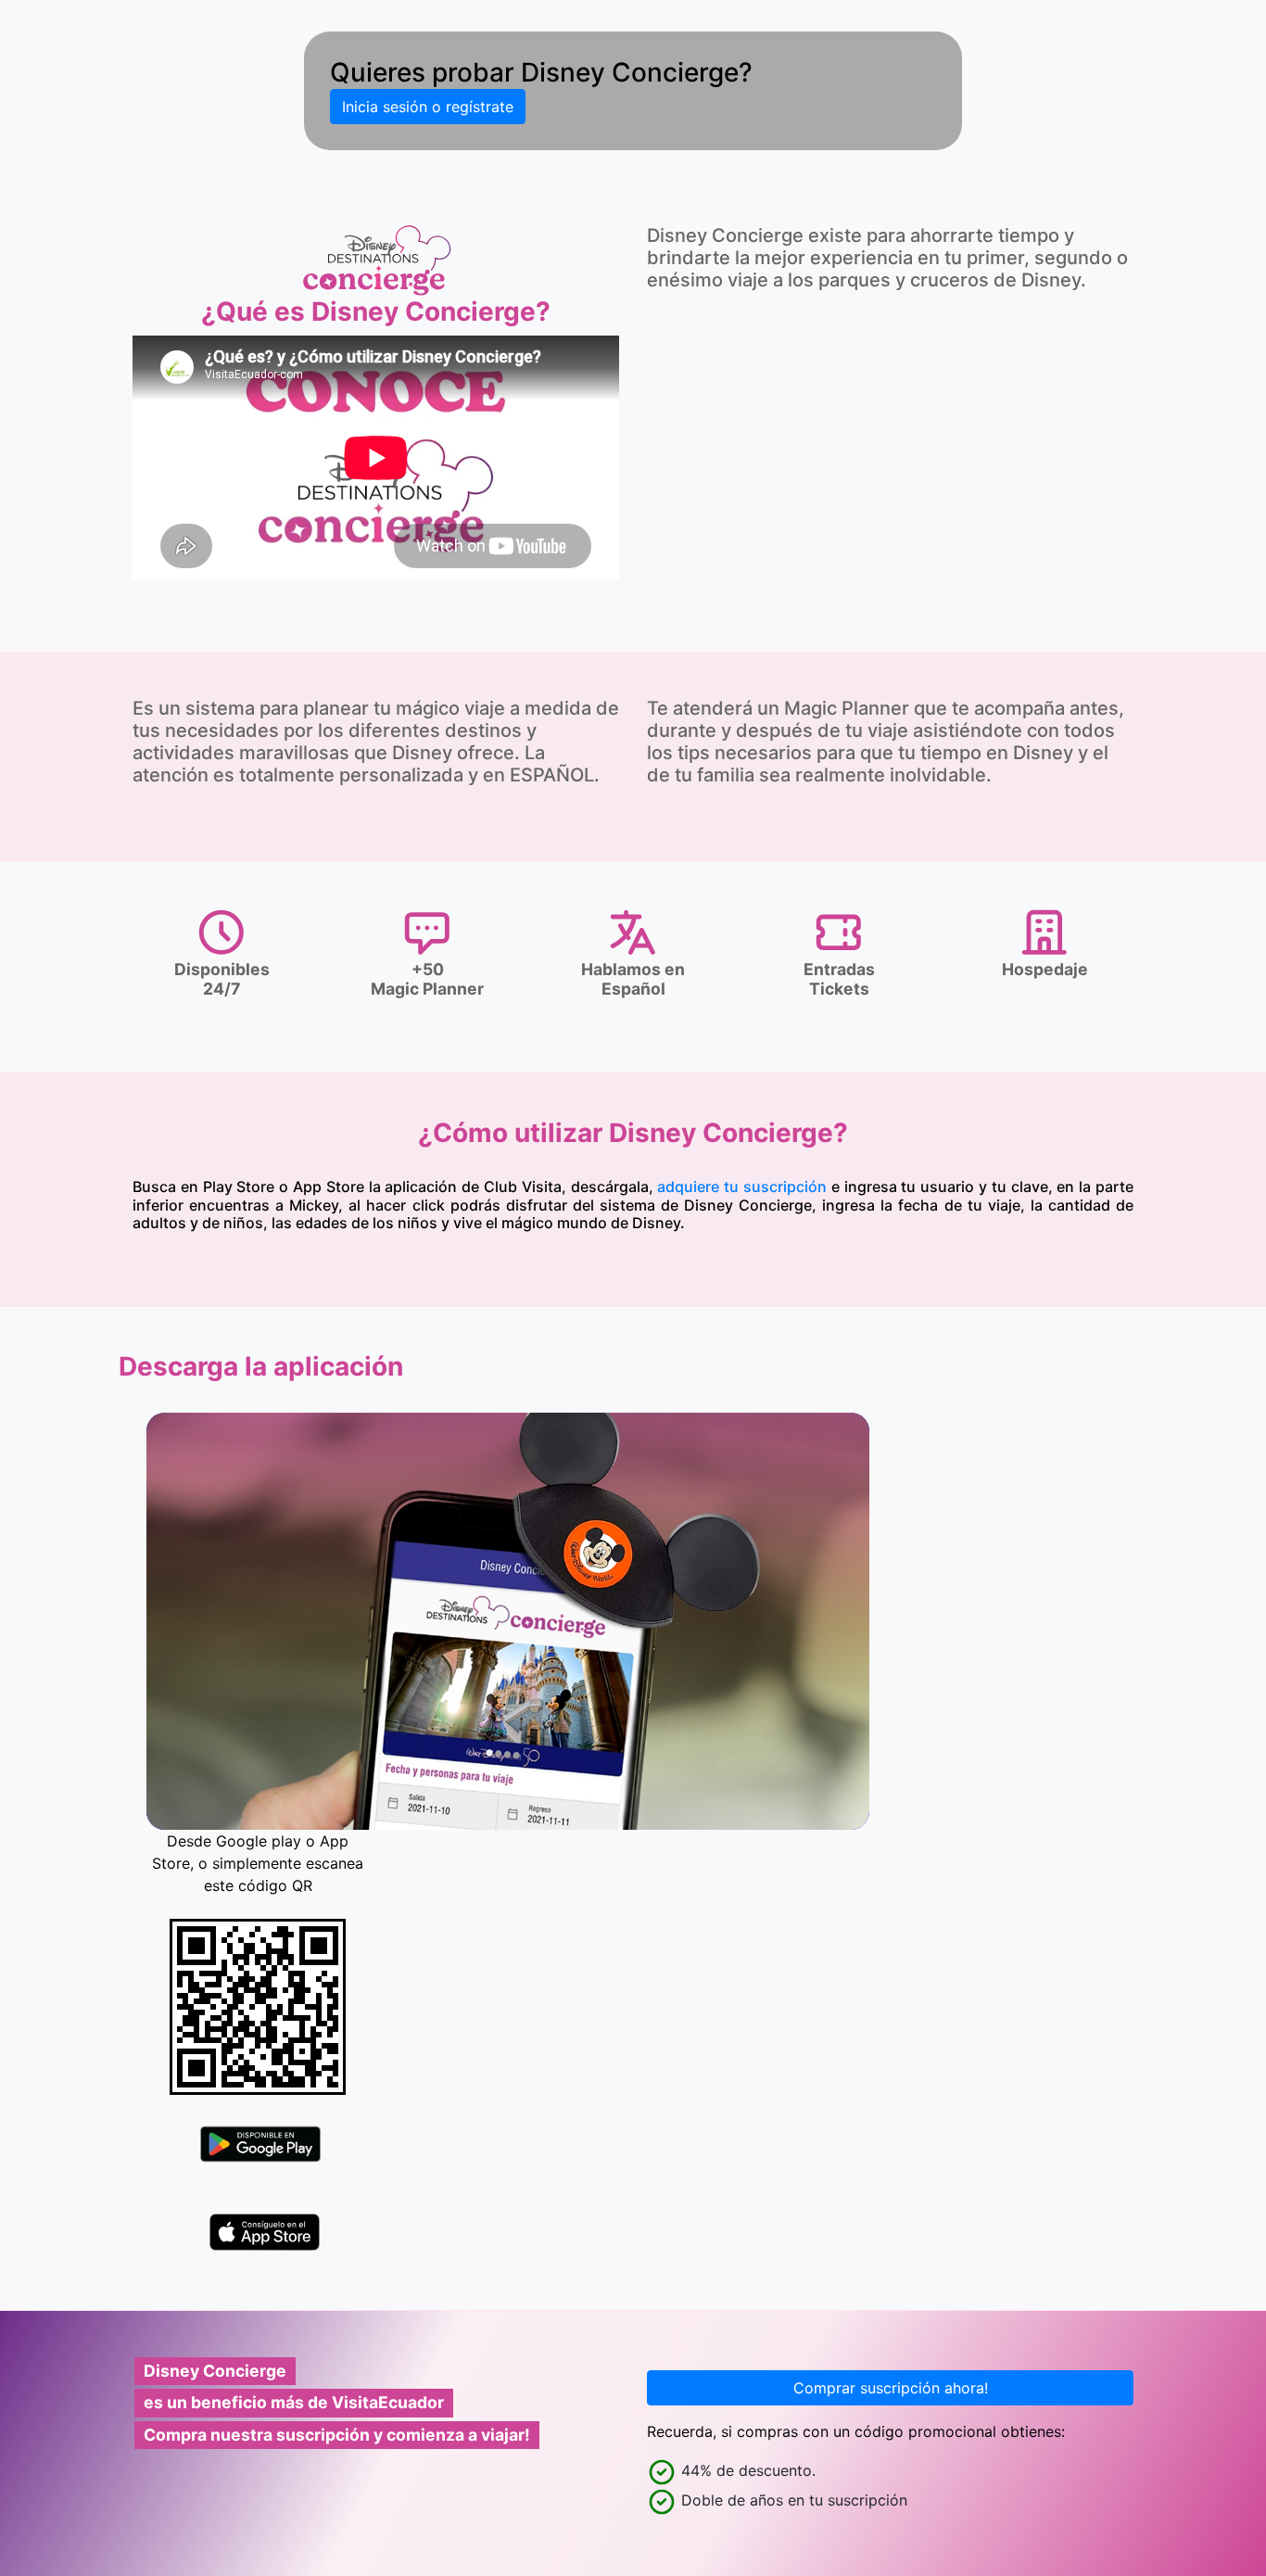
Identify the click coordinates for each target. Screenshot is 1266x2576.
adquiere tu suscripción (742, 1186)
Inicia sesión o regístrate (428, 107)
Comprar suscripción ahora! (891, 2388)
